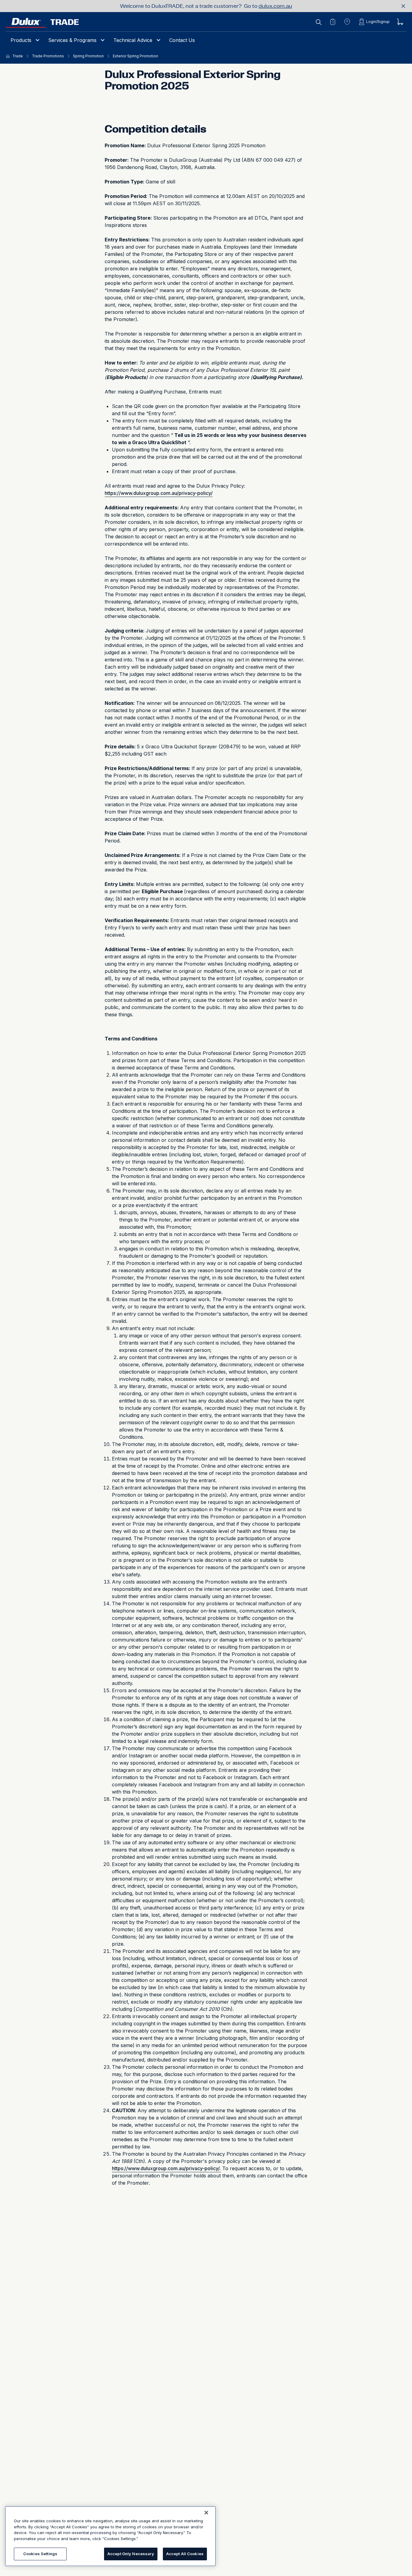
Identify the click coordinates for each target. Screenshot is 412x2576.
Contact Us (182, 40)
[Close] (206, 2513)
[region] (110, 2536)
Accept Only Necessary (131, 2554)
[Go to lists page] (333, 22)
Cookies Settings (40, 2554)
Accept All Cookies (185, 2554)
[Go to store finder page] (347, 22)
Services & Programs (72, 40)
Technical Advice (133, 40)
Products (21, 40)
